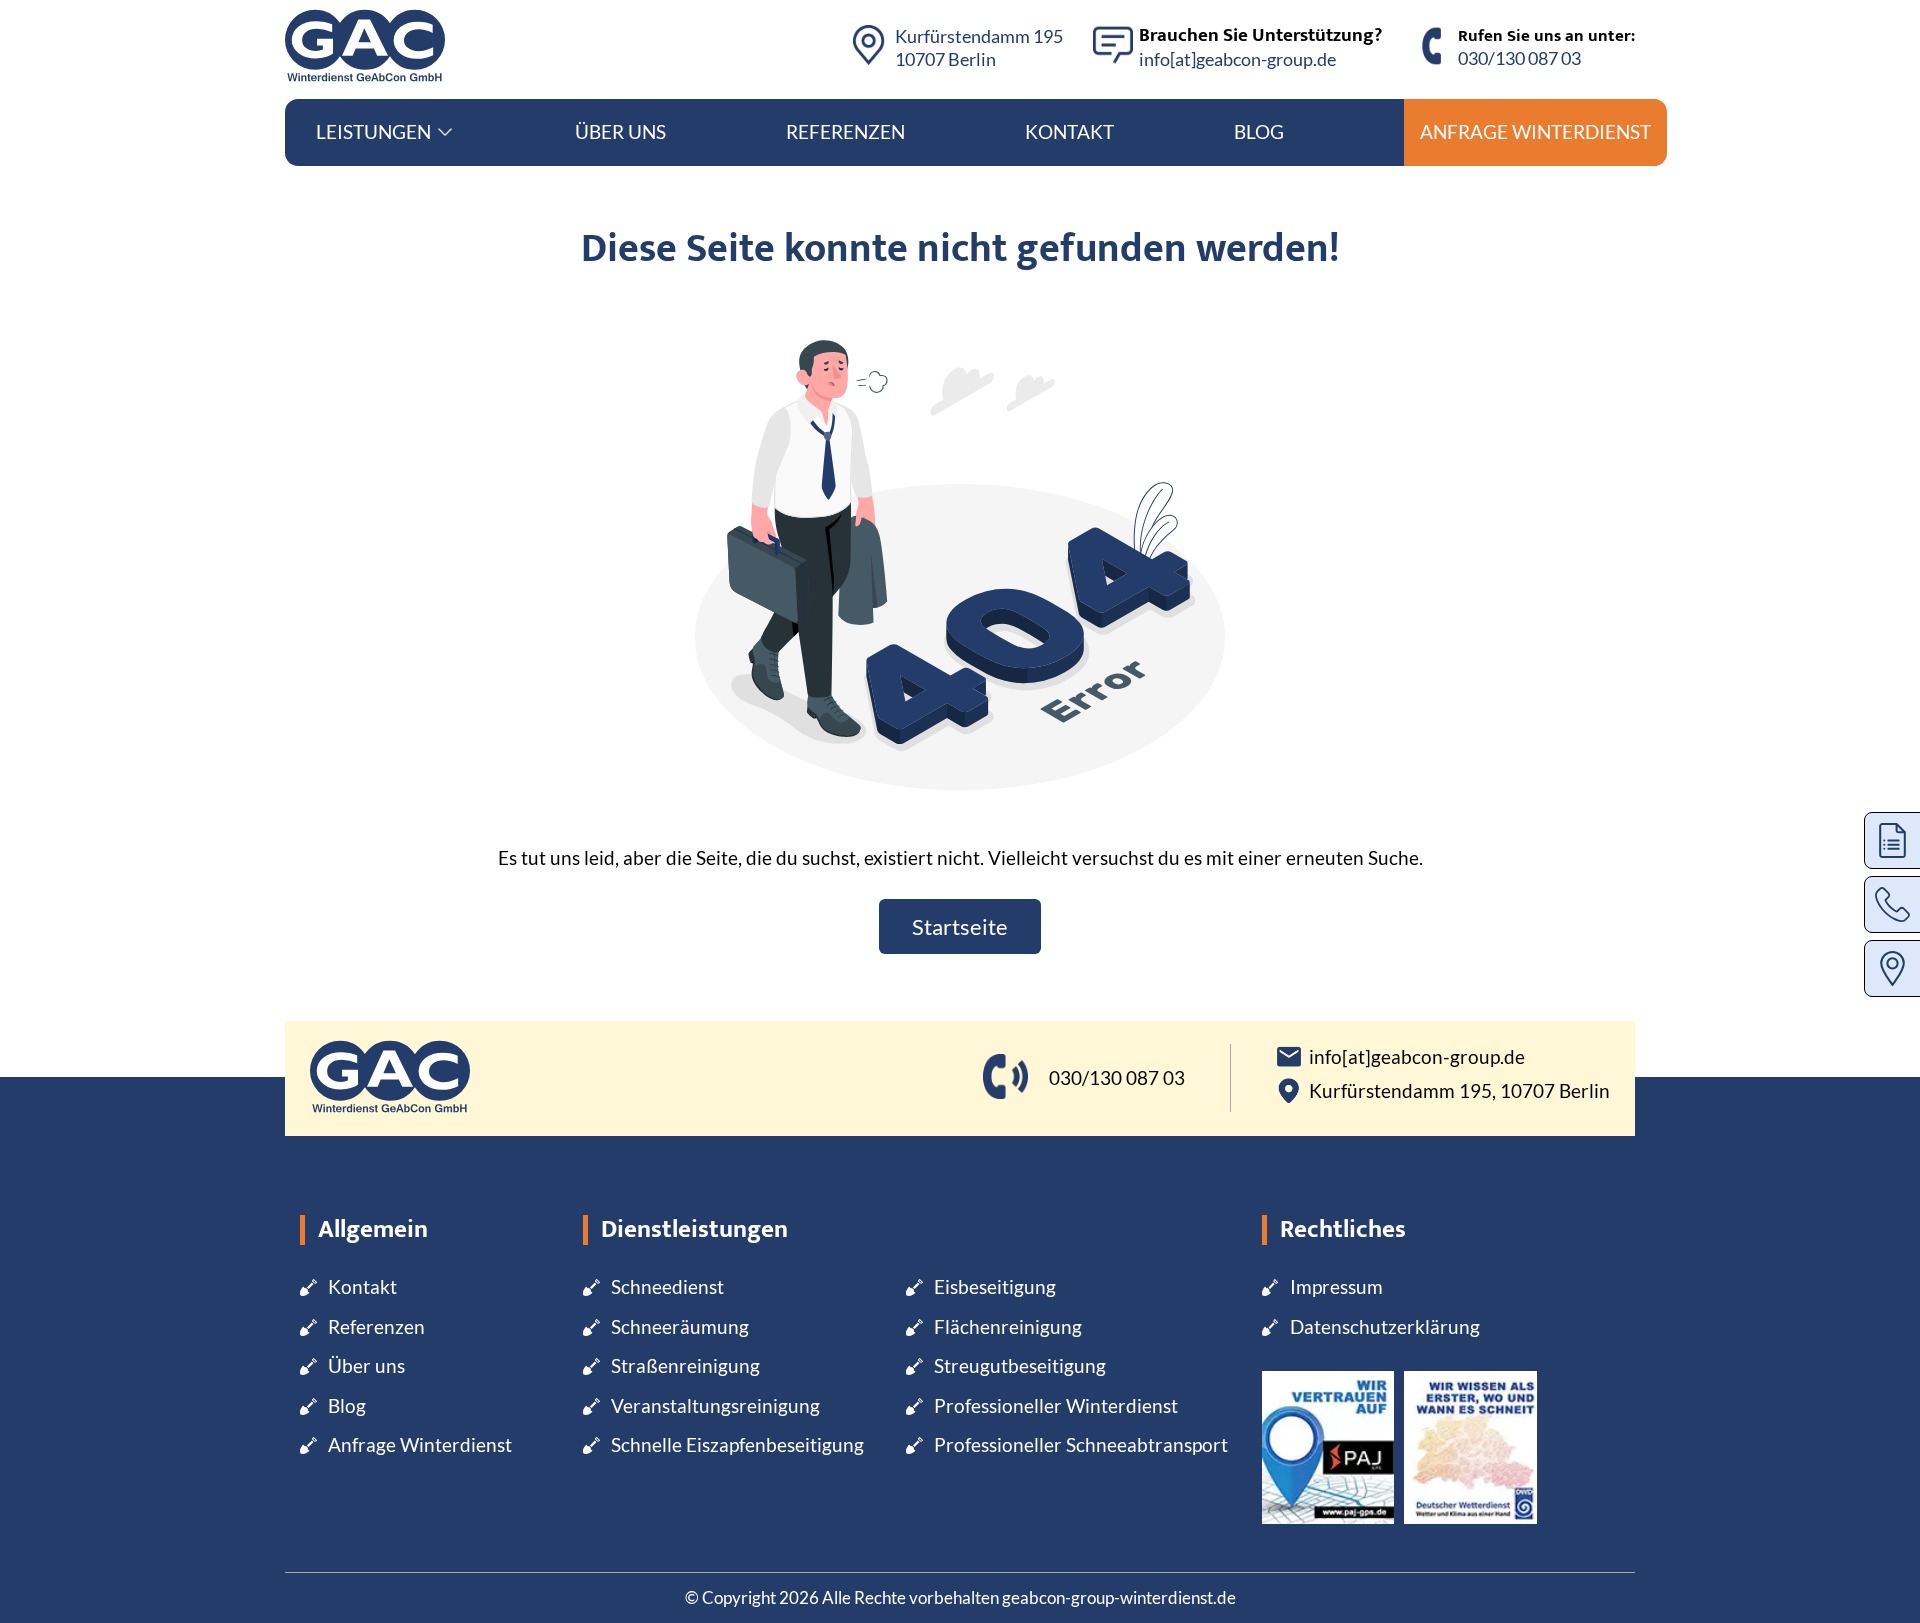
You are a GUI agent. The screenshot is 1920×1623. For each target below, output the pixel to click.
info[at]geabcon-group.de (1237, 59)
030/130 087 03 (1519, 58)
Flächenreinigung (1008, 1326)
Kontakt (1069, 131)
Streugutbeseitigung (1020, 1365)
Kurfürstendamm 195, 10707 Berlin (1459, 1091)
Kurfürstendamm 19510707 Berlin (979, 47)
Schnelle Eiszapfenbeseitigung (737, 1444)
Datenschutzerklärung (1385, 1326)
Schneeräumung (680, 1326)
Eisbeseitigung (995, 1286)
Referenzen (845, 131)
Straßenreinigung (685, 1365)
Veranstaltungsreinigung (715, 1405)
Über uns (620, 131)
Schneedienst (667, 1286)
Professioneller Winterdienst (1056, 1405)
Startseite (960, 926)
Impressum (1336, 1286)
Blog (1259, 131)
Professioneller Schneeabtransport (1081, 1444)
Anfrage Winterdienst (1535, 131)
